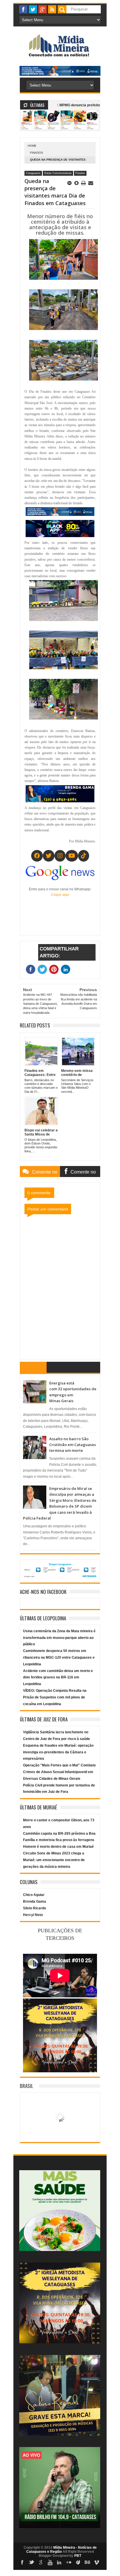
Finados (37, 153)
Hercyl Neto (33, 1915)
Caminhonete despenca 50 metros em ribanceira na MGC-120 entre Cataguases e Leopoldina (59, 1657)
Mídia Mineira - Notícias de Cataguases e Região (61, 2550)
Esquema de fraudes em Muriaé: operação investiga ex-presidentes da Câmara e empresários (58, 1752)
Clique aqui (60, 895)
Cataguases (33, 173)
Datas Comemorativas (58, 173)
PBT (78, 2556)
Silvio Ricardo (35, 1908)
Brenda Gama (35, 1901)
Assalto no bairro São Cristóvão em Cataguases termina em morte (73, 1445)
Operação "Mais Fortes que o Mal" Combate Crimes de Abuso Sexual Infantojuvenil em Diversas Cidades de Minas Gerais (59, 1772)
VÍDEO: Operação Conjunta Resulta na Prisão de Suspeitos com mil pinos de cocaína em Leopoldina (55, 1697)
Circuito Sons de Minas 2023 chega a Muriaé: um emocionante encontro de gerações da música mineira (54, 1860)
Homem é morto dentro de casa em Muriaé (58, 1847)
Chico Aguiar (34, 1895)
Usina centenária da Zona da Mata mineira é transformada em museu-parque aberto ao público (59, 1638)
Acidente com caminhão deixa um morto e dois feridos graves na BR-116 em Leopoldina (58, 1678)
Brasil (27, 2086)
